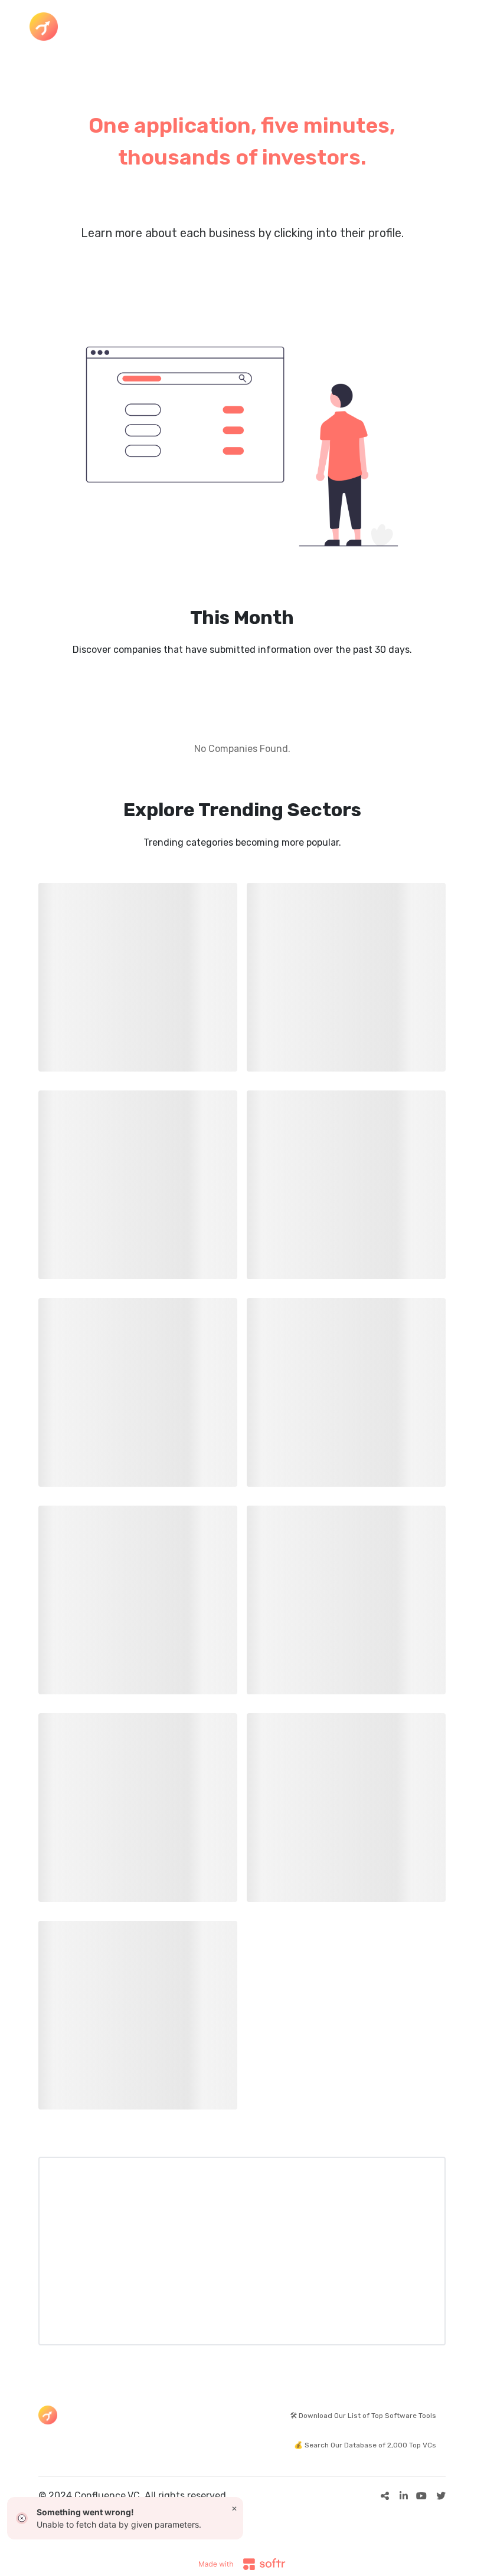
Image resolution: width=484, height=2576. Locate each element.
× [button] (234, 2508)
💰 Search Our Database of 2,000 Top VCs (365, 2445)
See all (318, 267)
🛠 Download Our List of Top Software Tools (363, 2416)
